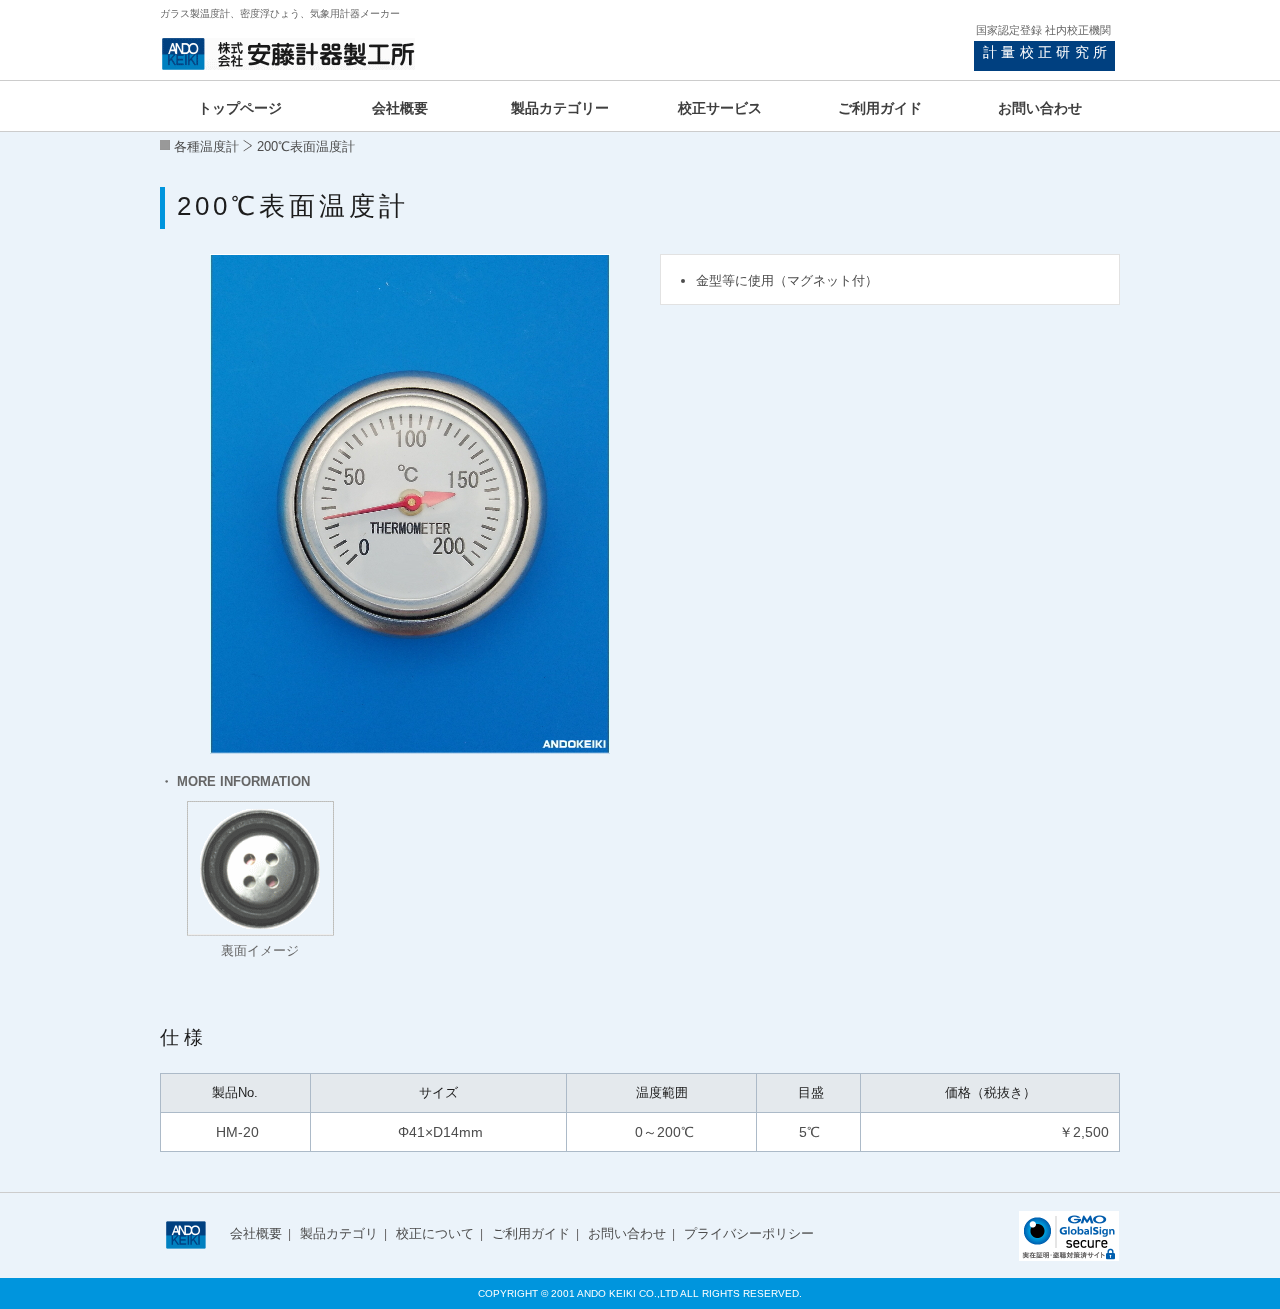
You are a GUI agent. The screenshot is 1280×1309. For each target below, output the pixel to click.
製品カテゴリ (339, 1233)
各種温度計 (206, 146)
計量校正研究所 (1047, 52)
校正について (435, 1233)
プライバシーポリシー (749, 1233)
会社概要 (256, 1233)
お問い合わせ (627, 1233)
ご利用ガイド (531, 1233)
